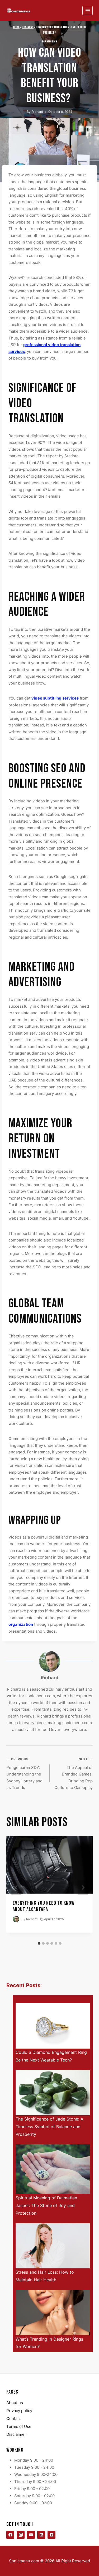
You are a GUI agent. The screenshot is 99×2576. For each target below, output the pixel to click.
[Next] (83, 1888)
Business (49, 42)
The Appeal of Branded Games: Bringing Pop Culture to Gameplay (74, 1774)
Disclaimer (16, 2434)
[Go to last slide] (16, 1888)
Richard (37, 112)
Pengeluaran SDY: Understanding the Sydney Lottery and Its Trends (24, 1774)
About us (15, 2403)
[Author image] (16, 1919)
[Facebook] (10, 2535)
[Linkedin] (41, 2535)
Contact (14, 2419)
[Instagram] (21, 2535)
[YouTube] (31, 2535)
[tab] (39, 1943)
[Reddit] (51, 2535)
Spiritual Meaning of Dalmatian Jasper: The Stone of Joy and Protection (46, 2205)
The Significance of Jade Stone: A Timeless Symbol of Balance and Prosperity (49, 2127)
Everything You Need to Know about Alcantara (44, 1906)
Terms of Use (19, 2426)
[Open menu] (88, 10)
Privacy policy (19, 2411)
